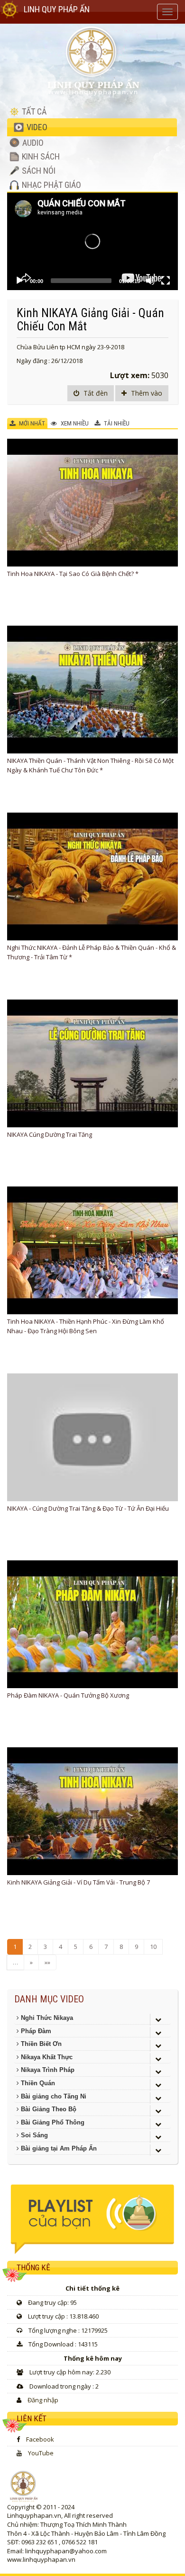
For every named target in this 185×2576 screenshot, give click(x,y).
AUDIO (32, 143)
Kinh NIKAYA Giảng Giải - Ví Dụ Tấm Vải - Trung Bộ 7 (79, 1882)
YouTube (41, 2453)
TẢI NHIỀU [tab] (116, 423)
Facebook (40, 2439)
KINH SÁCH (40, 156)
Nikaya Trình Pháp (47, 2070)
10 (153, 1947)
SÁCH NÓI (38, 171)
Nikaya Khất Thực (46, 2057)
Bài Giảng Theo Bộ (48, 2109)
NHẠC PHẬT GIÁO (51, 185)
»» (47, 1962)
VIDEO (36, 127)
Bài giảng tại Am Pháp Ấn (58, 2148)
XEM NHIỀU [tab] (74, 423)
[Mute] (150, 281)
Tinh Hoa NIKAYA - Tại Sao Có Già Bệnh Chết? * (73, 574)
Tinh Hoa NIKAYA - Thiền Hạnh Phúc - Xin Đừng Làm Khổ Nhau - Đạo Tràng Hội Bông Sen (86, 1326)
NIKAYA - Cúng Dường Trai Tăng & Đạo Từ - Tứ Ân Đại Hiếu (88, 1508)
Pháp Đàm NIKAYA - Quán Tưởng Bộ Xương (68, 1695)
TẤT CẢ (33, 111)
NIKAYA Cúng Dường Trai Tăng (50, 1134)
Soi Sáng (33, 2135)
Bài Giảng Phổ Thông (52, 2122)
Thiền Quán (37, 2083)
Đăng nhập (43, 2400)
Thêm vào (146, 393)
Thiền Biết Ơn (40, 2044)
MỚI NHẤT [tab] (31, 423)
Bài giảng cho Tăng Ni (53, 2096)
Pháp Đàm (35, 2031)
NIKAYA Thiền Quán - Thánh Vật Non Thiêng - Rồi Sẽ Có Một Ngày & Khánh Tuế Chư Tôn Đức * (90, 765)
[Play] (19, 281)
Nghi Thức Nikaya (46, 2018)
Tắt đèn (95, 393)
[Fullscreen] (166, 281)
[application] (92, 242)
